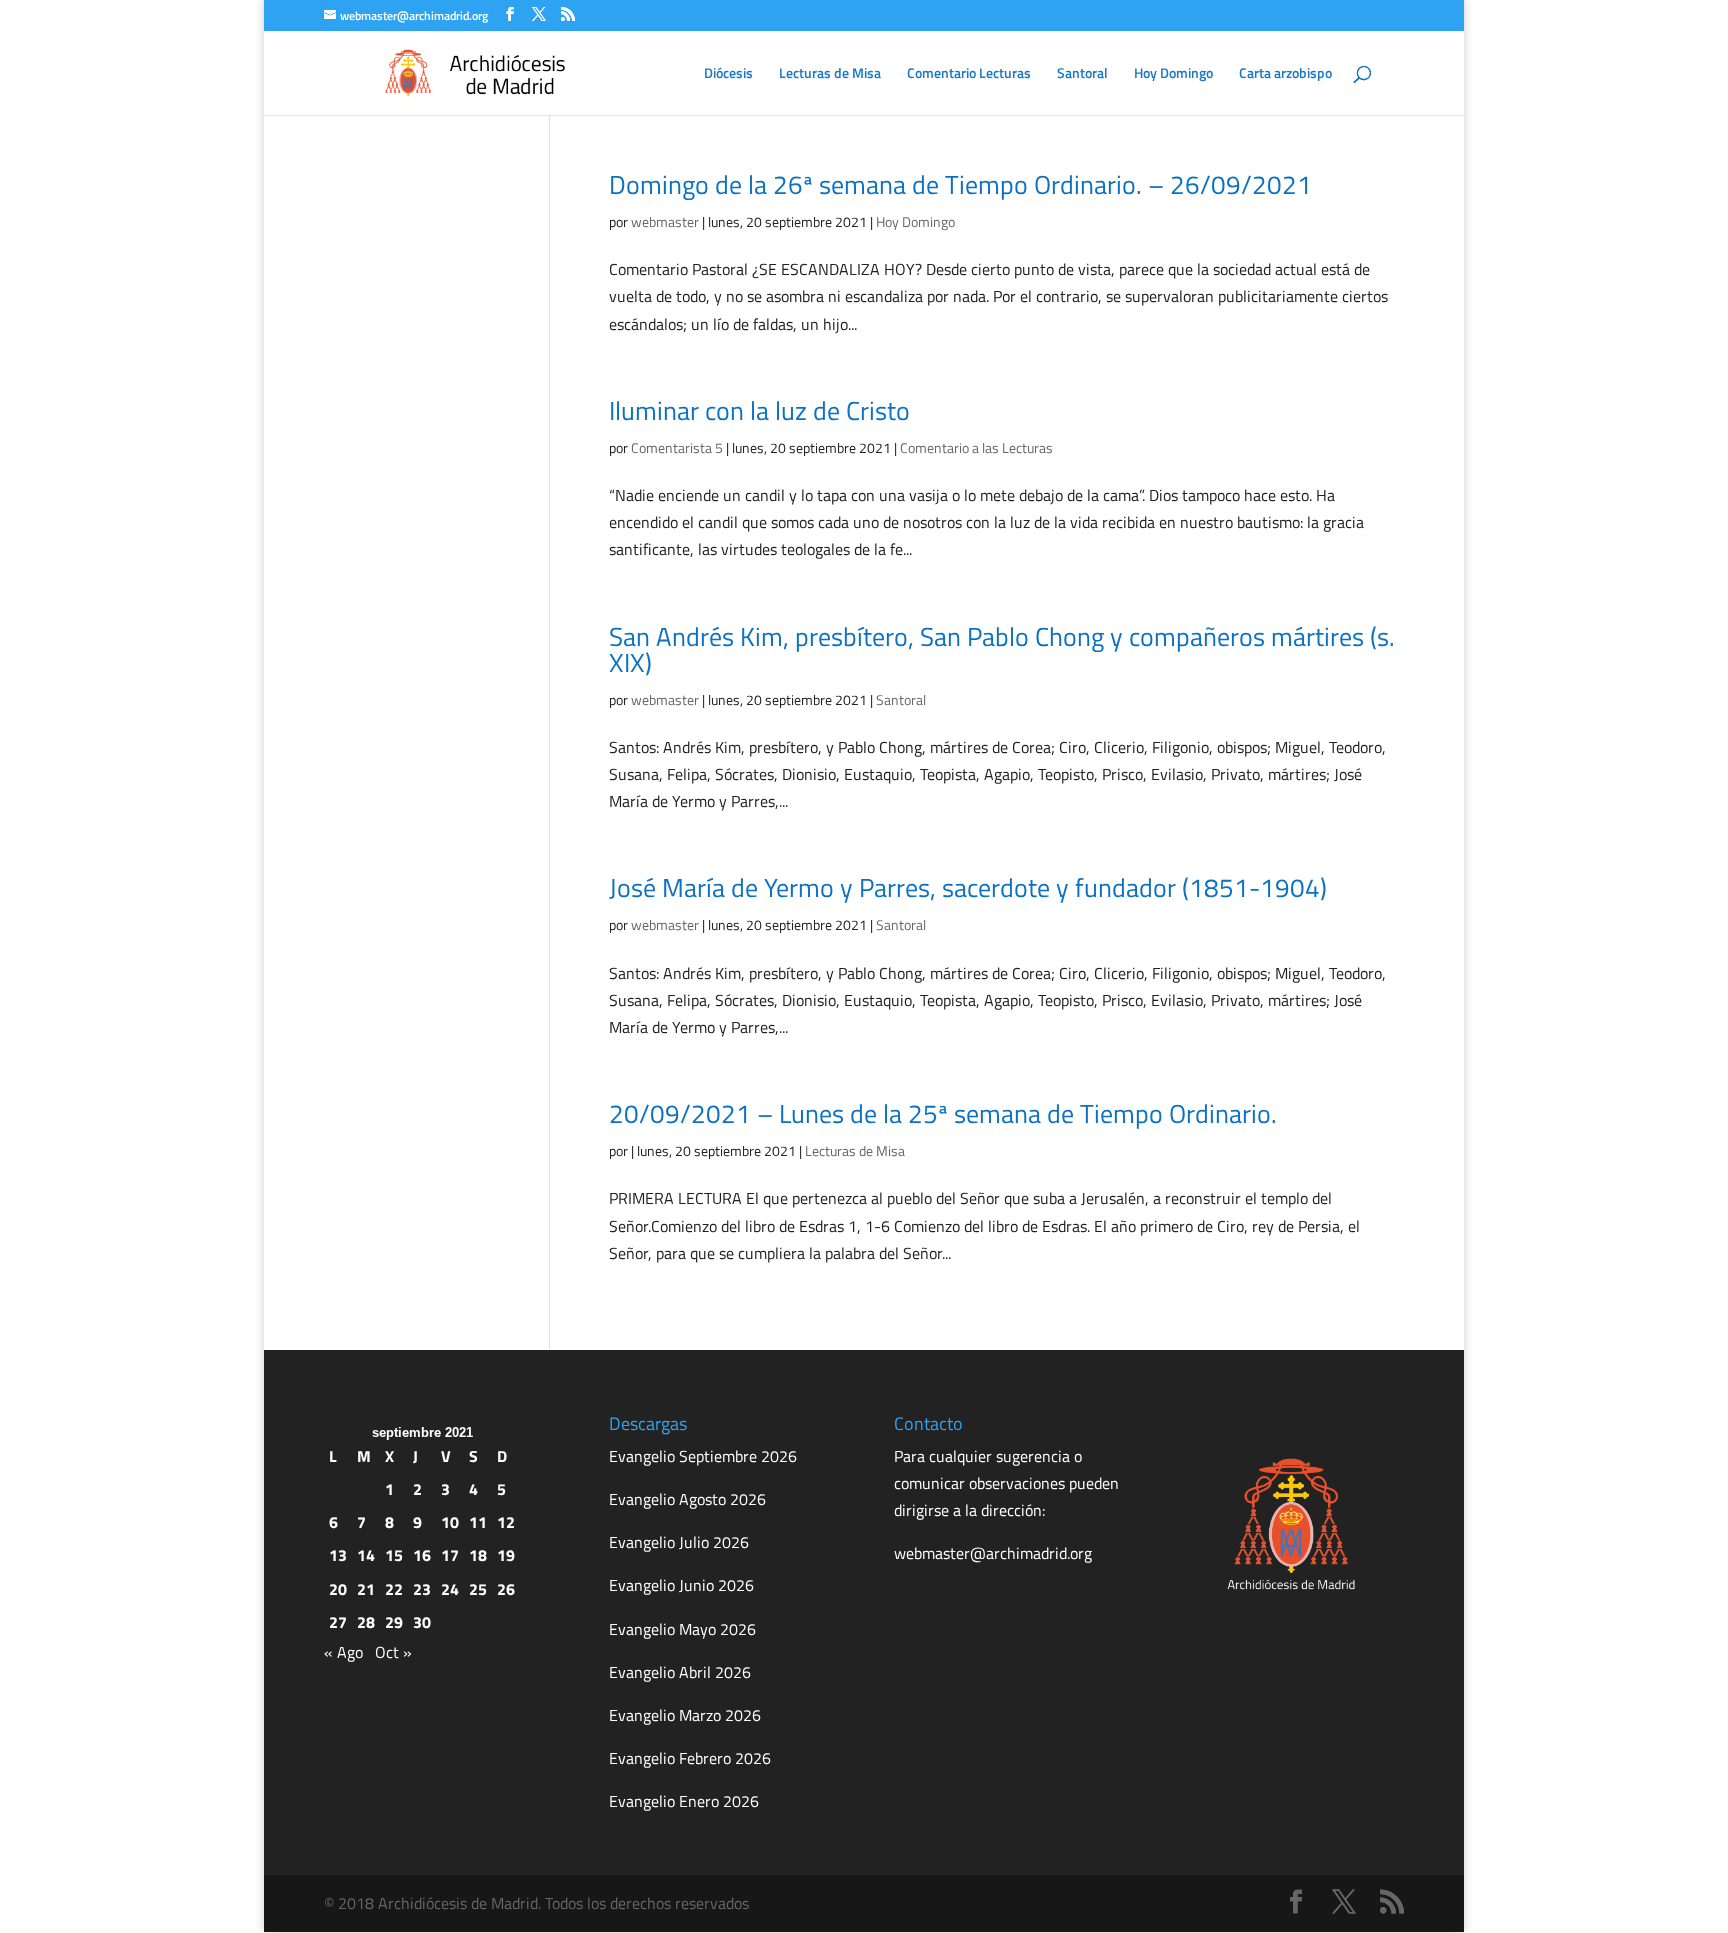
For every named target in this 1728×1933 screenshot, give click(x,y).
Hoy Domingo (1173, 74)
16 (422, 1555)
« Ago (343, 1652)
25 (478, 1589)
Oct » (393, 1652)
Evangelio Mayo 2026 (682, 1629)
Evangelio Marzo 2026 (685, 1715)
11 (478, 1522)
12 (506, 1522)
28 (366, 1622)
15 (394, 1555)
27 (338, 1622)
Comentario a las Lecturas (976, 447)
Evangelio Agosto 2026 (687, 1499)
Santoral (1082, 74)
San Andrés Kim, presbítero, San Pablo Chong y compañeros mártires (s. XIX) (1002, 649)
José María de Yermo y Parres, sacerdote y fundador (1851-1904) (968, 887)
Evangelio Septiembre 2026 (703, 1456)
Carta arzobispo (1285, 74)
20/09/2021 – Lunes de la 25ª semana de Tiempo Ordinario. (943, 1113)
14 (366, 1555)
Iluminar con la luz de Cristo (759, 410)
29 (394, 1622)
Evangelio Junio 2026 (681, 1585)
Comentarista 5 (677, 447)
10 (450, 1522)
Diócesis (728, 74)
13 (338, 1555)
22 (394, 1589)
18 (478, 1555)
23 (422, 1589)
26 (506, 1589)
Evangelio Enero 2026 (684, 1801)
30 (422, 1622)
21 (366, 1589)
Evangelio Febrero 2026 (690, 1758)
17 (450, 1555)
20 (338, 1589)
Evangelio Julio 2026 (679, 1542)
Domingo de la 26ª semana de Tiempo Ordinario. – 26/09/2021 (960, 184)
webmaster (665, 221)
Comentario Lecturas (969, 74)
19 (506, 1555)
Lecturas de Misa (830, 74)
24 (450, 1589)
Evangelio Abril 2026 (680, 1672)
